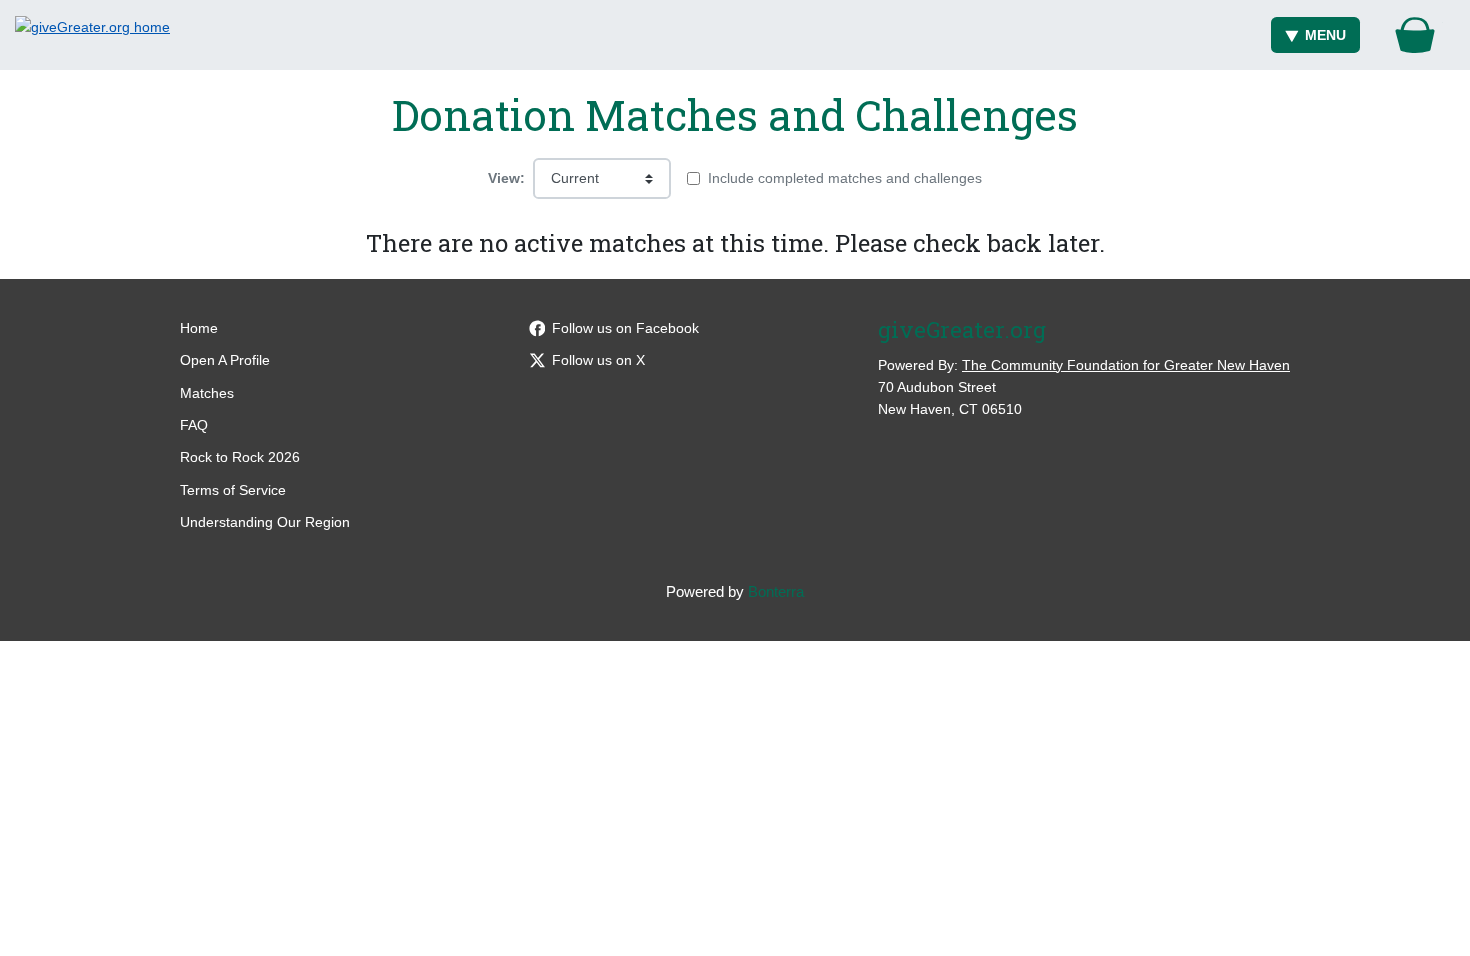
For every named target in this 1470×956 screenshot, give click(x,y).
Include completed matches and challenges (845, 178)
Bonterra (776, 591)
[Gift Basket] (1415, 35)
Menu (1325, 35)
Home (199, 328)
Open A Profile (225, 360)
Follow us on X (598, 360)
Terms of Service (233, 490)
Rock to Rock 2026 (240, 457)
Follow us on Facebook (625, 328)
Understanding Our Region (265, 522)
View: (506, 178)
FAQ (194, 425)
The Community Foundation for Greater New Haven (1126, 365)
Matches (207, 393)
